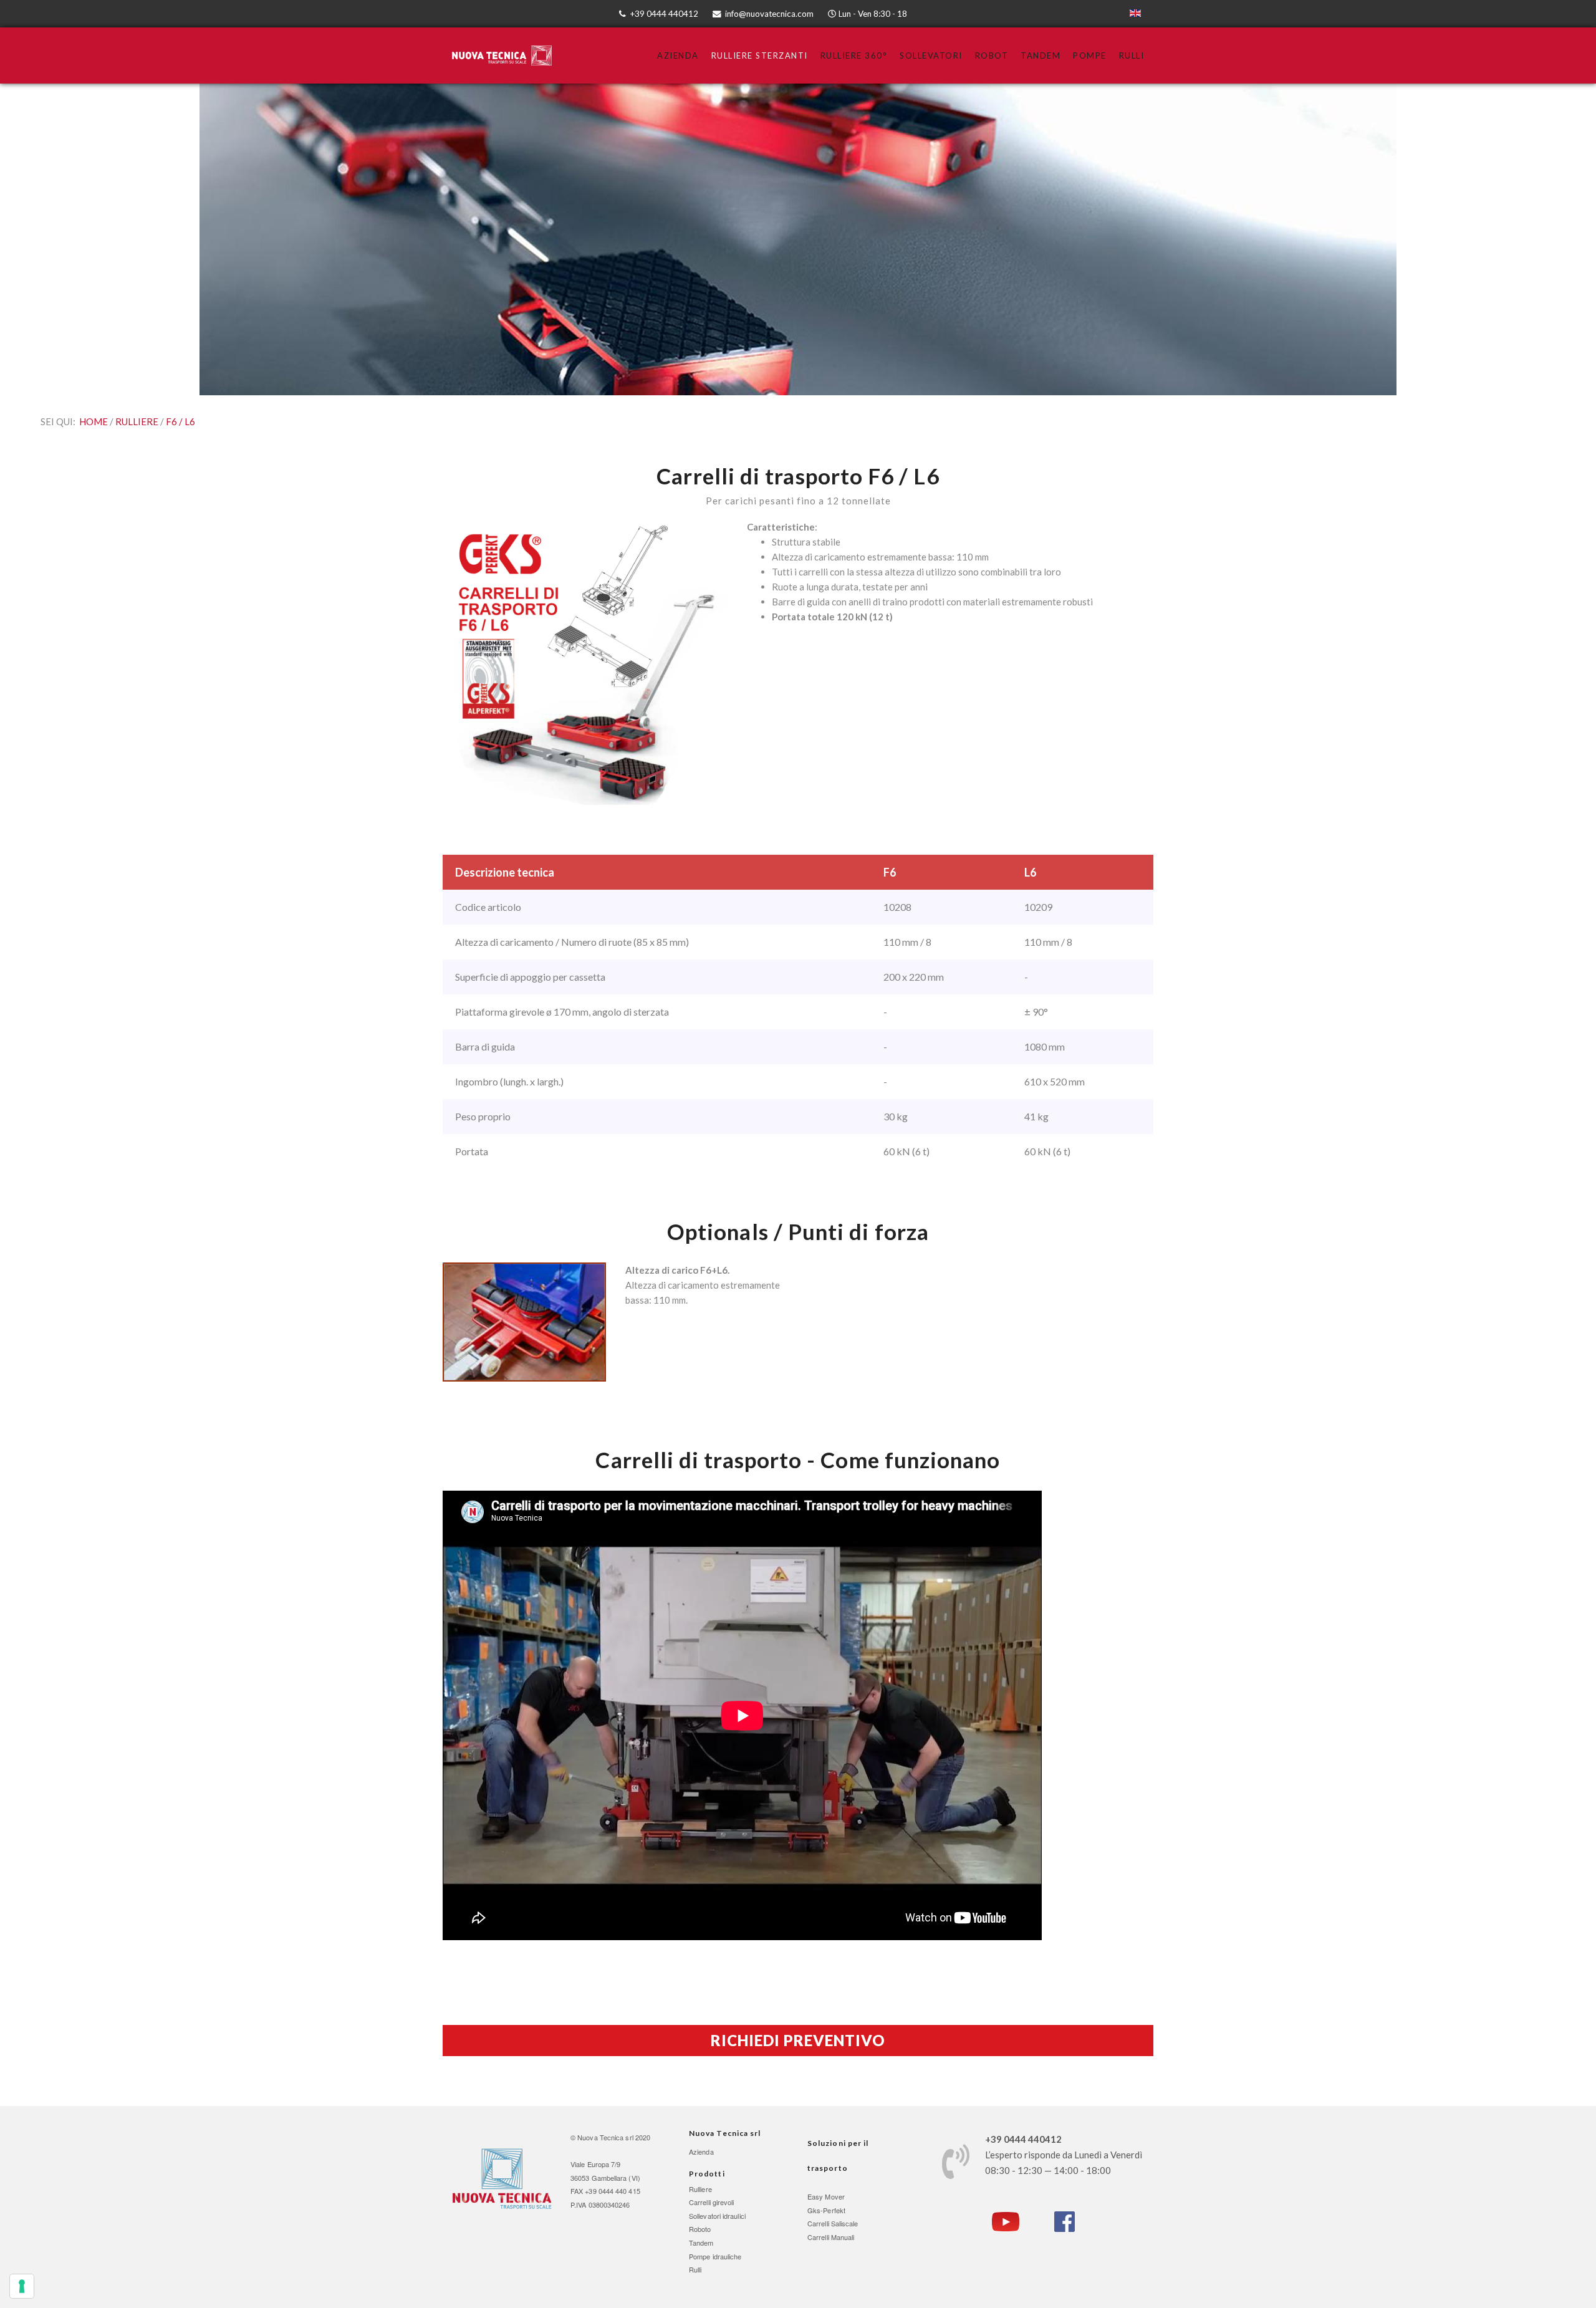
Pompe (1090, 55)
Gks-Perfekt (826, 2210)
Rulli (1132, 55)
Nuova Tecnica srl (605, 2137)
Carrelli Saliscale (833, 2223)
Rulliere (700, 2189)
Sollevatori (931, 55)
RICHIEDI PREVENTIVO (798, 2040)
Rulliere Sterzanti (760, 55)
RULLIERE (138, 421)
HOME (94, 421)
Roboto (700, 2229)
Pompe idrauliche (715, 2256)
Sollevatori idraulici (717, 2216)
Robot (992, 55)
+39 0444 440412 (664, 14)
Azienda (678, 55)
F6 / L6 (180, 421)
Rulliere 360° (854, 55)
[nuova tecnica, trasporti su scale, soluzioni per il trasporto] (502, 2178)
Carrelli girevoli (712, 2202)
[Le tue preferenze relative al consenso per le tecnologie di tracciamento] (22, 2286)
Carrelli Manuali (831, 2237)
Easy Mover (826, 2196)
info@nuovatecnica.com (769, 14)
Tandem (1041, 55)
